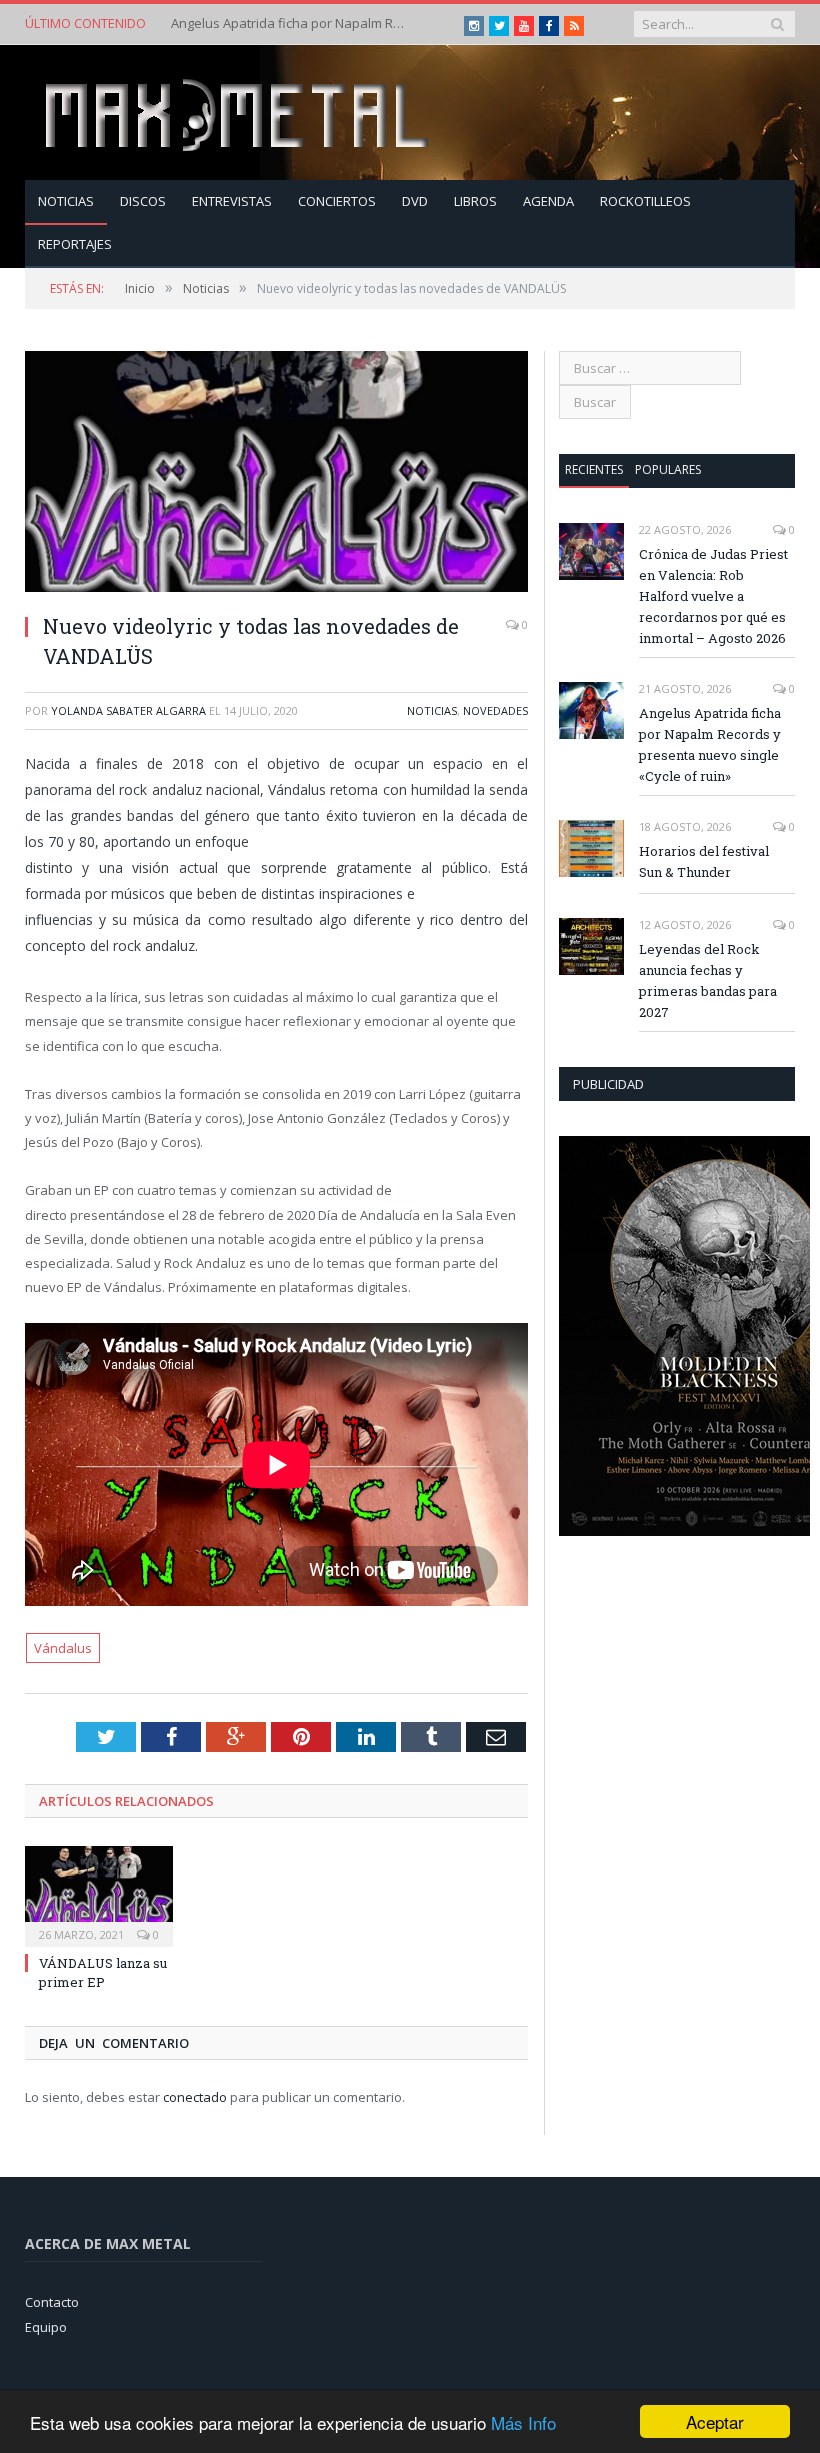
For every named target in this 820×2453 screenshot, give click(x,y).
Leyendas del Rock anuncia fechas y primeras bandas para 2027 (708, 980)
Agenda (548, 201)
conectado (195, 2097)
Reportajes (75, 244)
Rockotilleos (645, 201)
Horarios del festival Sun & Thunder (704, 861)
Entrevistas (232, 201)
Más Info (523, 2422)
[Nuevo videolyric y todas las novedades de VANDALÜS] (276, 474)
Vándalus (63, 1648)
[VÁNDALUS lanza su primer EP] (99, 1894)
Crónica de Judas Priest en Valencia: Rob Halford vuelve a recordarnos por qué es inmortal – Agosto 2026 (713, 596)
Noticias (66, 201)
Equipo (46, 2327)
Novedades (495, 710)
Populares (668, 469)
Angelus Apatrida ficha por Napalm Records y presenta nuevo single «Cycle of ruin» (291, 23)
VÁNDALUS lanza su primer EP (103, 1972)
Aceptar (715, 2421)
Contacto (52, 2302)
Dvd (415, 201)
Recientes (594, 469)
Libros (475, 201)
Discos (143, 201)
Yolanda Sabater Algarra (128, 710)
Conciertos (337, 201)
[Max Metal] (239, 112)
